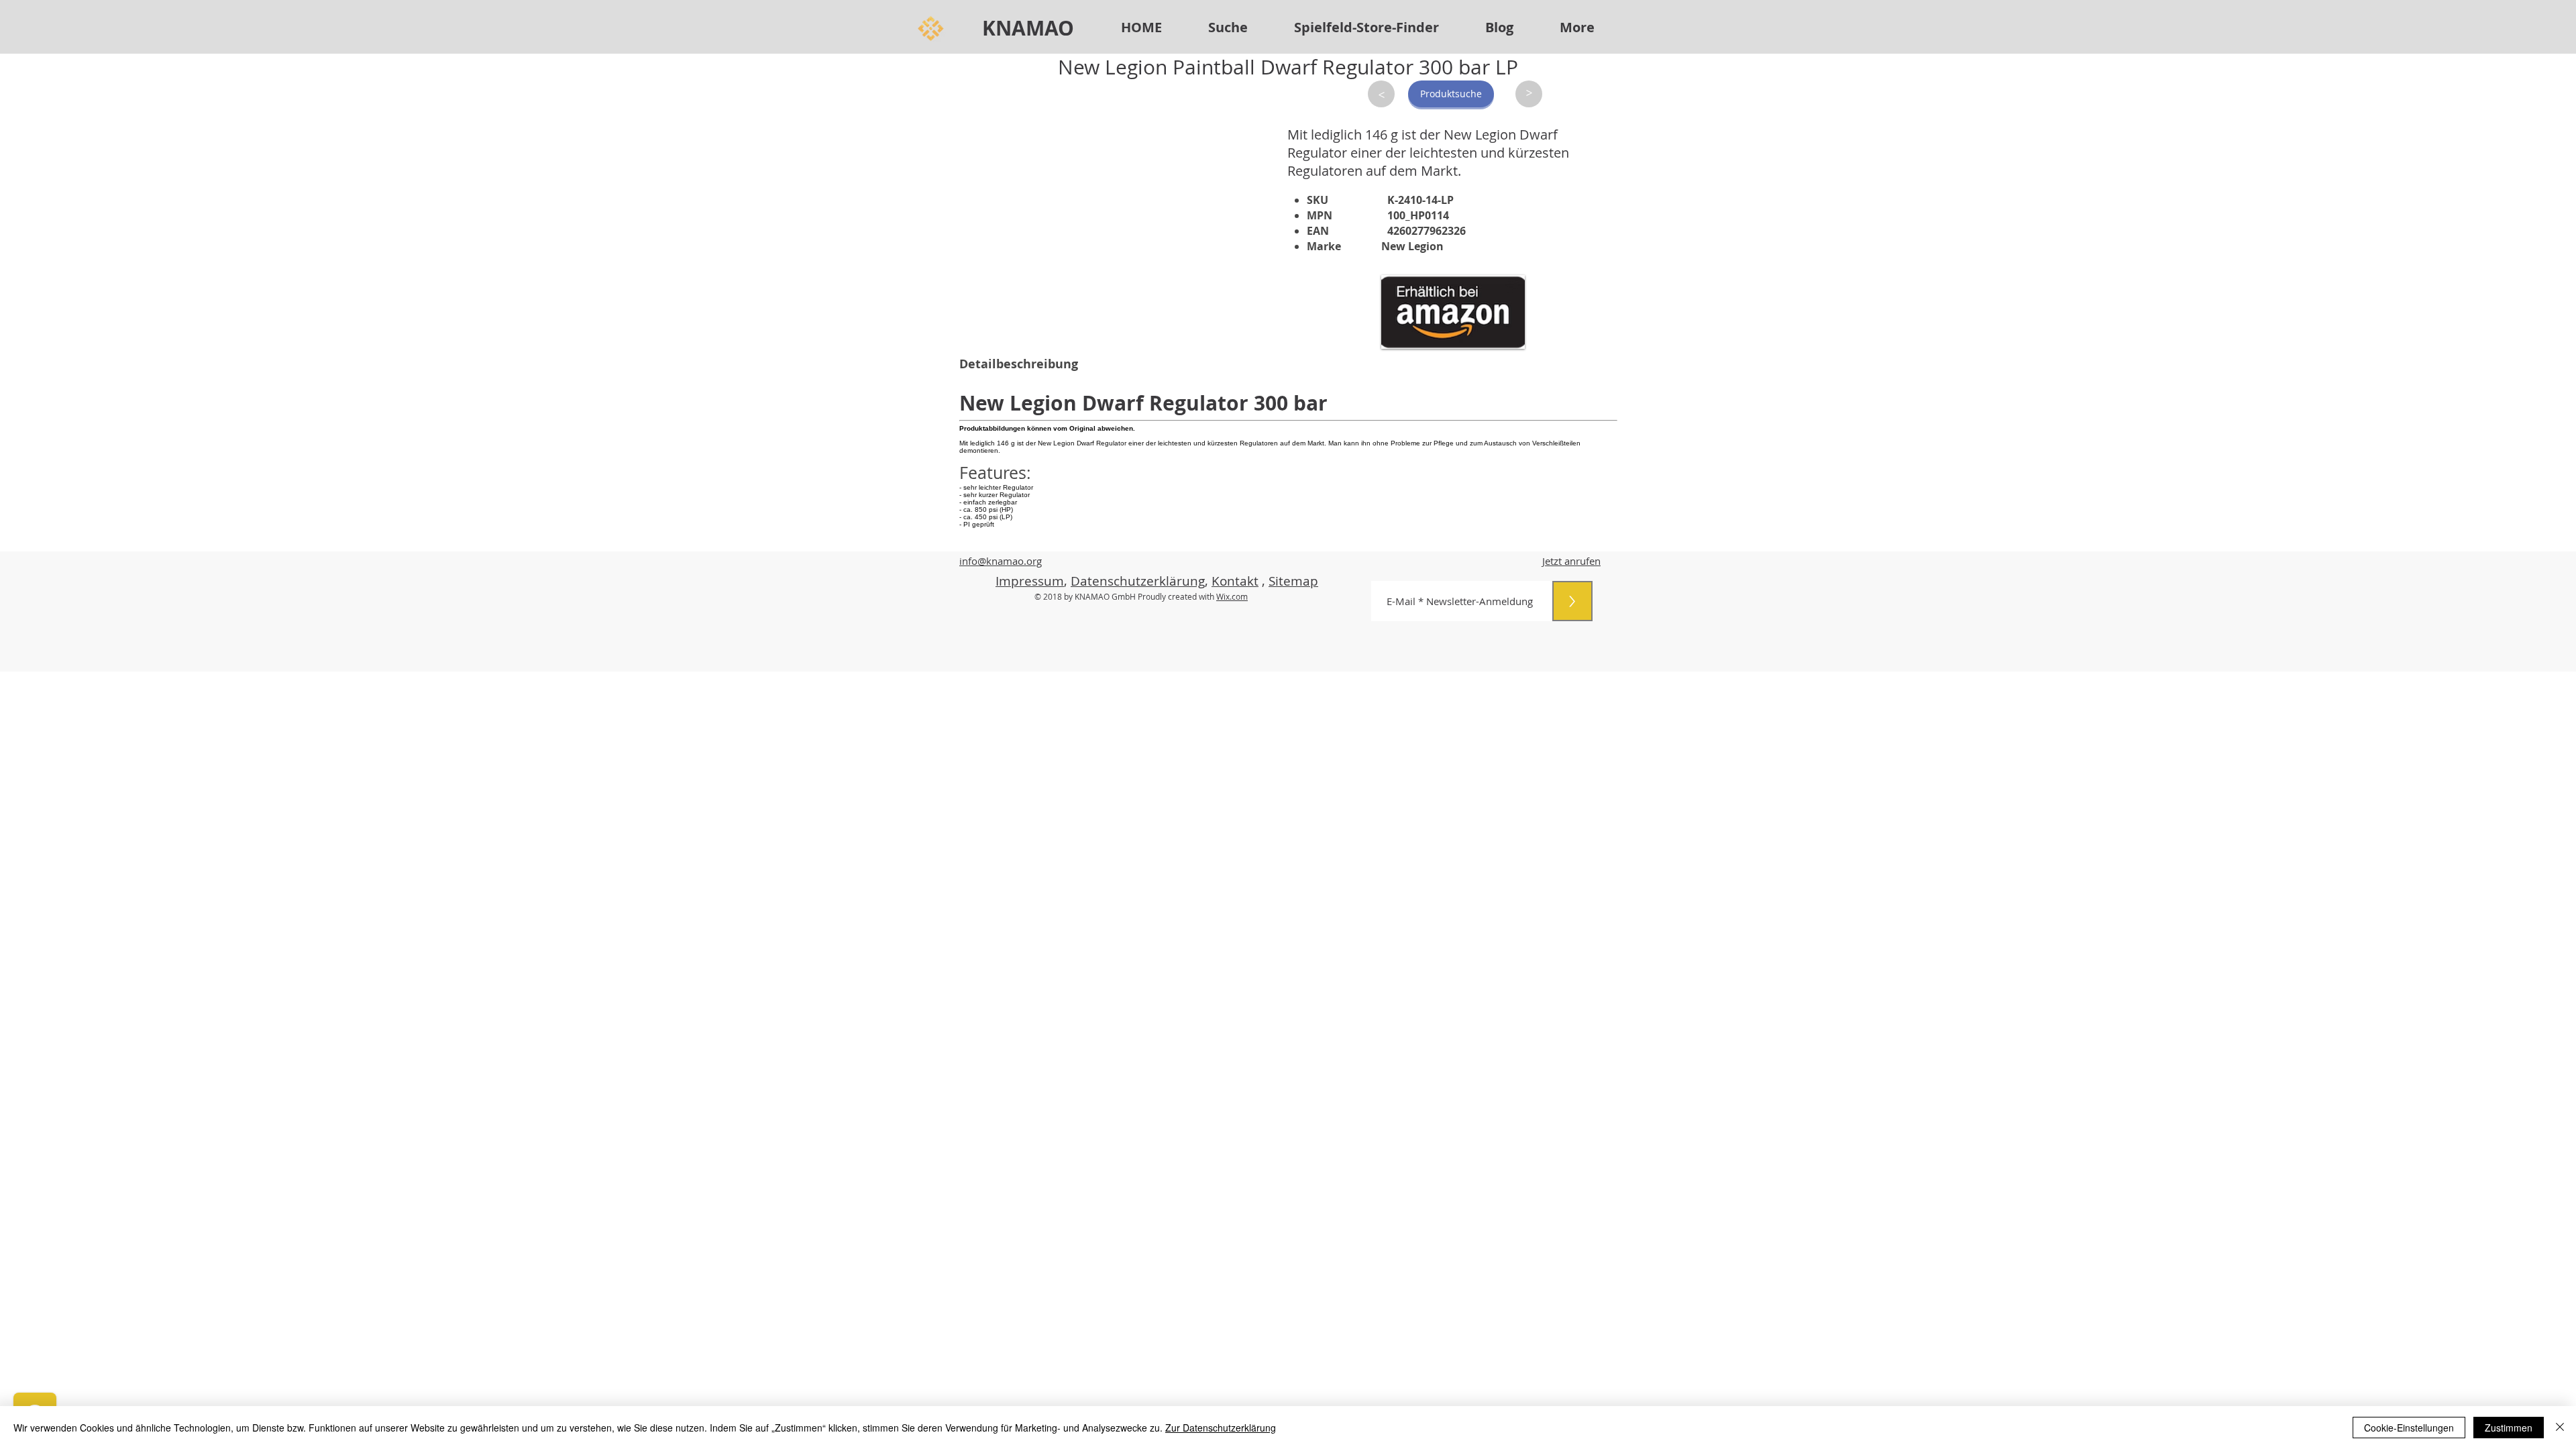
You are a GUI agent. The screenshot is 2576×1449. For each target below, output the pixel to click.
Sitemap (1293, 581)
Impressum (1030, 581)
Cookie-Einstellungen (2409, 1428)
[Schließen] (2560, 1428)
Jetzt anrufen (1571, 561)
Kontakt (1235, 581)
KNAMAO (1028, 28)
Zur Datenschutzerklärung (1221, 1428)
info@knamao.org (1001, 561)
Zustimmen (2509, 1428)
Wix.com (1232, 596)
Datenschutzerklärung (1138, 581)
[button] (1366, 28)
